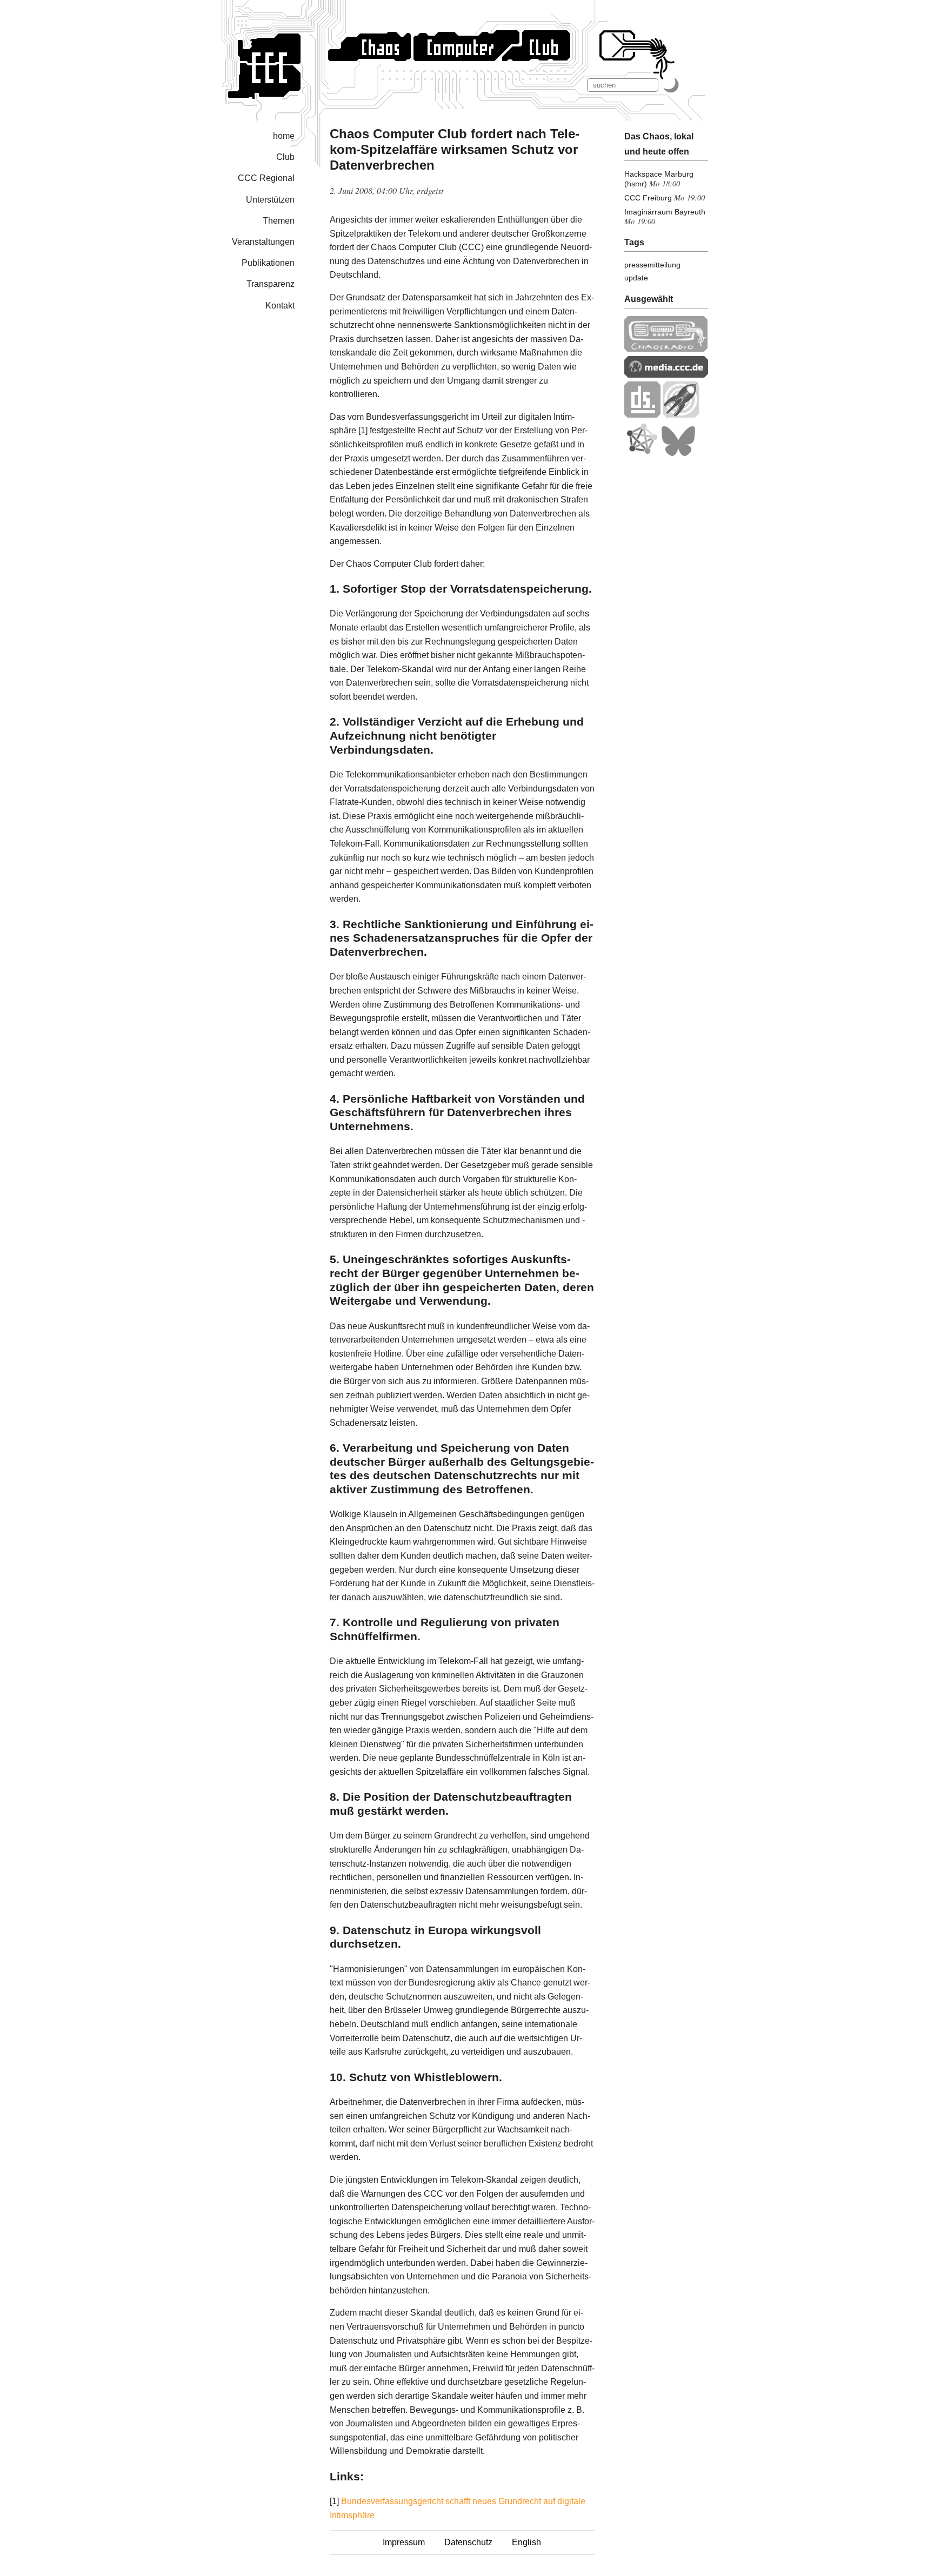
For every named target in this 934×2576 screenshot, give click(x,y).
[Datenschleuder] (642, 415)
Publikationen (268, 263)
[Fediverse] (642, 454)
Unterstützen (270, 200)
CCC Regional (266, 178)
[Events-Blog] (681, 415)
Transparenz (271, 284)
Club (285, 157)
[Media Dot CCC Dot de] (666, 375)
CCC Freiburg (648, 198)
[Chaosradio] (666, 349)
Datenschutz (468, 2542)
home (284, 136)
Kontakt (280, 306)
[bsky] (678, 454)
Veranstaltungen (263, 242)
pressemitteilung (652, 265)
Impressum (404, 2542)
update (636, 278)
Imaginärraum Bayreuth (665, 212)
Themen (279, 221)
